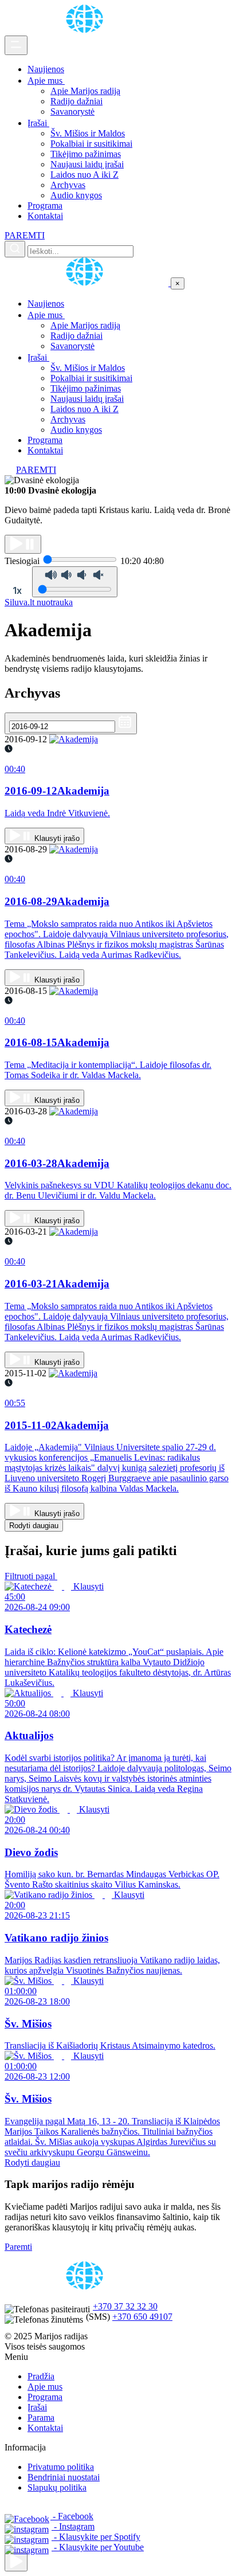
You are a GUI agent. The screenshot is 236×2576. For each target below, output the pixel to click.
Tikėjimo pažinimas (86, 154)
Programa (45, 205)
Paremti (18, 2247)
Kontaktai (45, 216)
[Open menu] (16, 45)
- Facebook (72, 2516)
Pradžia (41, 2376)
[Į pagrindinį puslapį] (88, 283)
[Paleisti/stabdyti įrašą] (23, 544)
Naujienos (46, 69)
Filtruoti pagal (31, 1576)
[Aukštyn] (16, 2562)
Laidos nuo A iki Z (84, 175)
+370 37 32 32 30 (125, 2306)
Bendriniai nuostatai (64, 2477)
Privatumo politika (61, 2467)
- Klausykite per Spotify (96, 2537)
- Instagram (73, 2526)
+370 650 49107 (142, 2317)
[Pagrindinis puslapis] (86, 30)
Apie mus (46, 81)
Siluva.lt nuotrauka (39, 602)
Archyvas (68, 185)
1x (17, 590)
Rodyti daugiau (34, 1526)
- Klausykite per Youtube (98, 2547)
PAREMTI (25, 235)
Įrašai (38, 123)
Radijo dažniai (76, 101)
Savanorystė (72, 111)
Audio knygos (76, 195)
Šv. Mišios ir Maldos (88, 133)
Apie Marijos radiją (85, 91)
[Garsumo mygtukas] (75, 582)
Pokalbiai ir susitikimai (91, 144)
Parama (41, 2418)
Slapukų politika (57, 2487)
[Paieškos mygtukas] (15, 249)
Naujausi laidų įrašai (87, 164)
